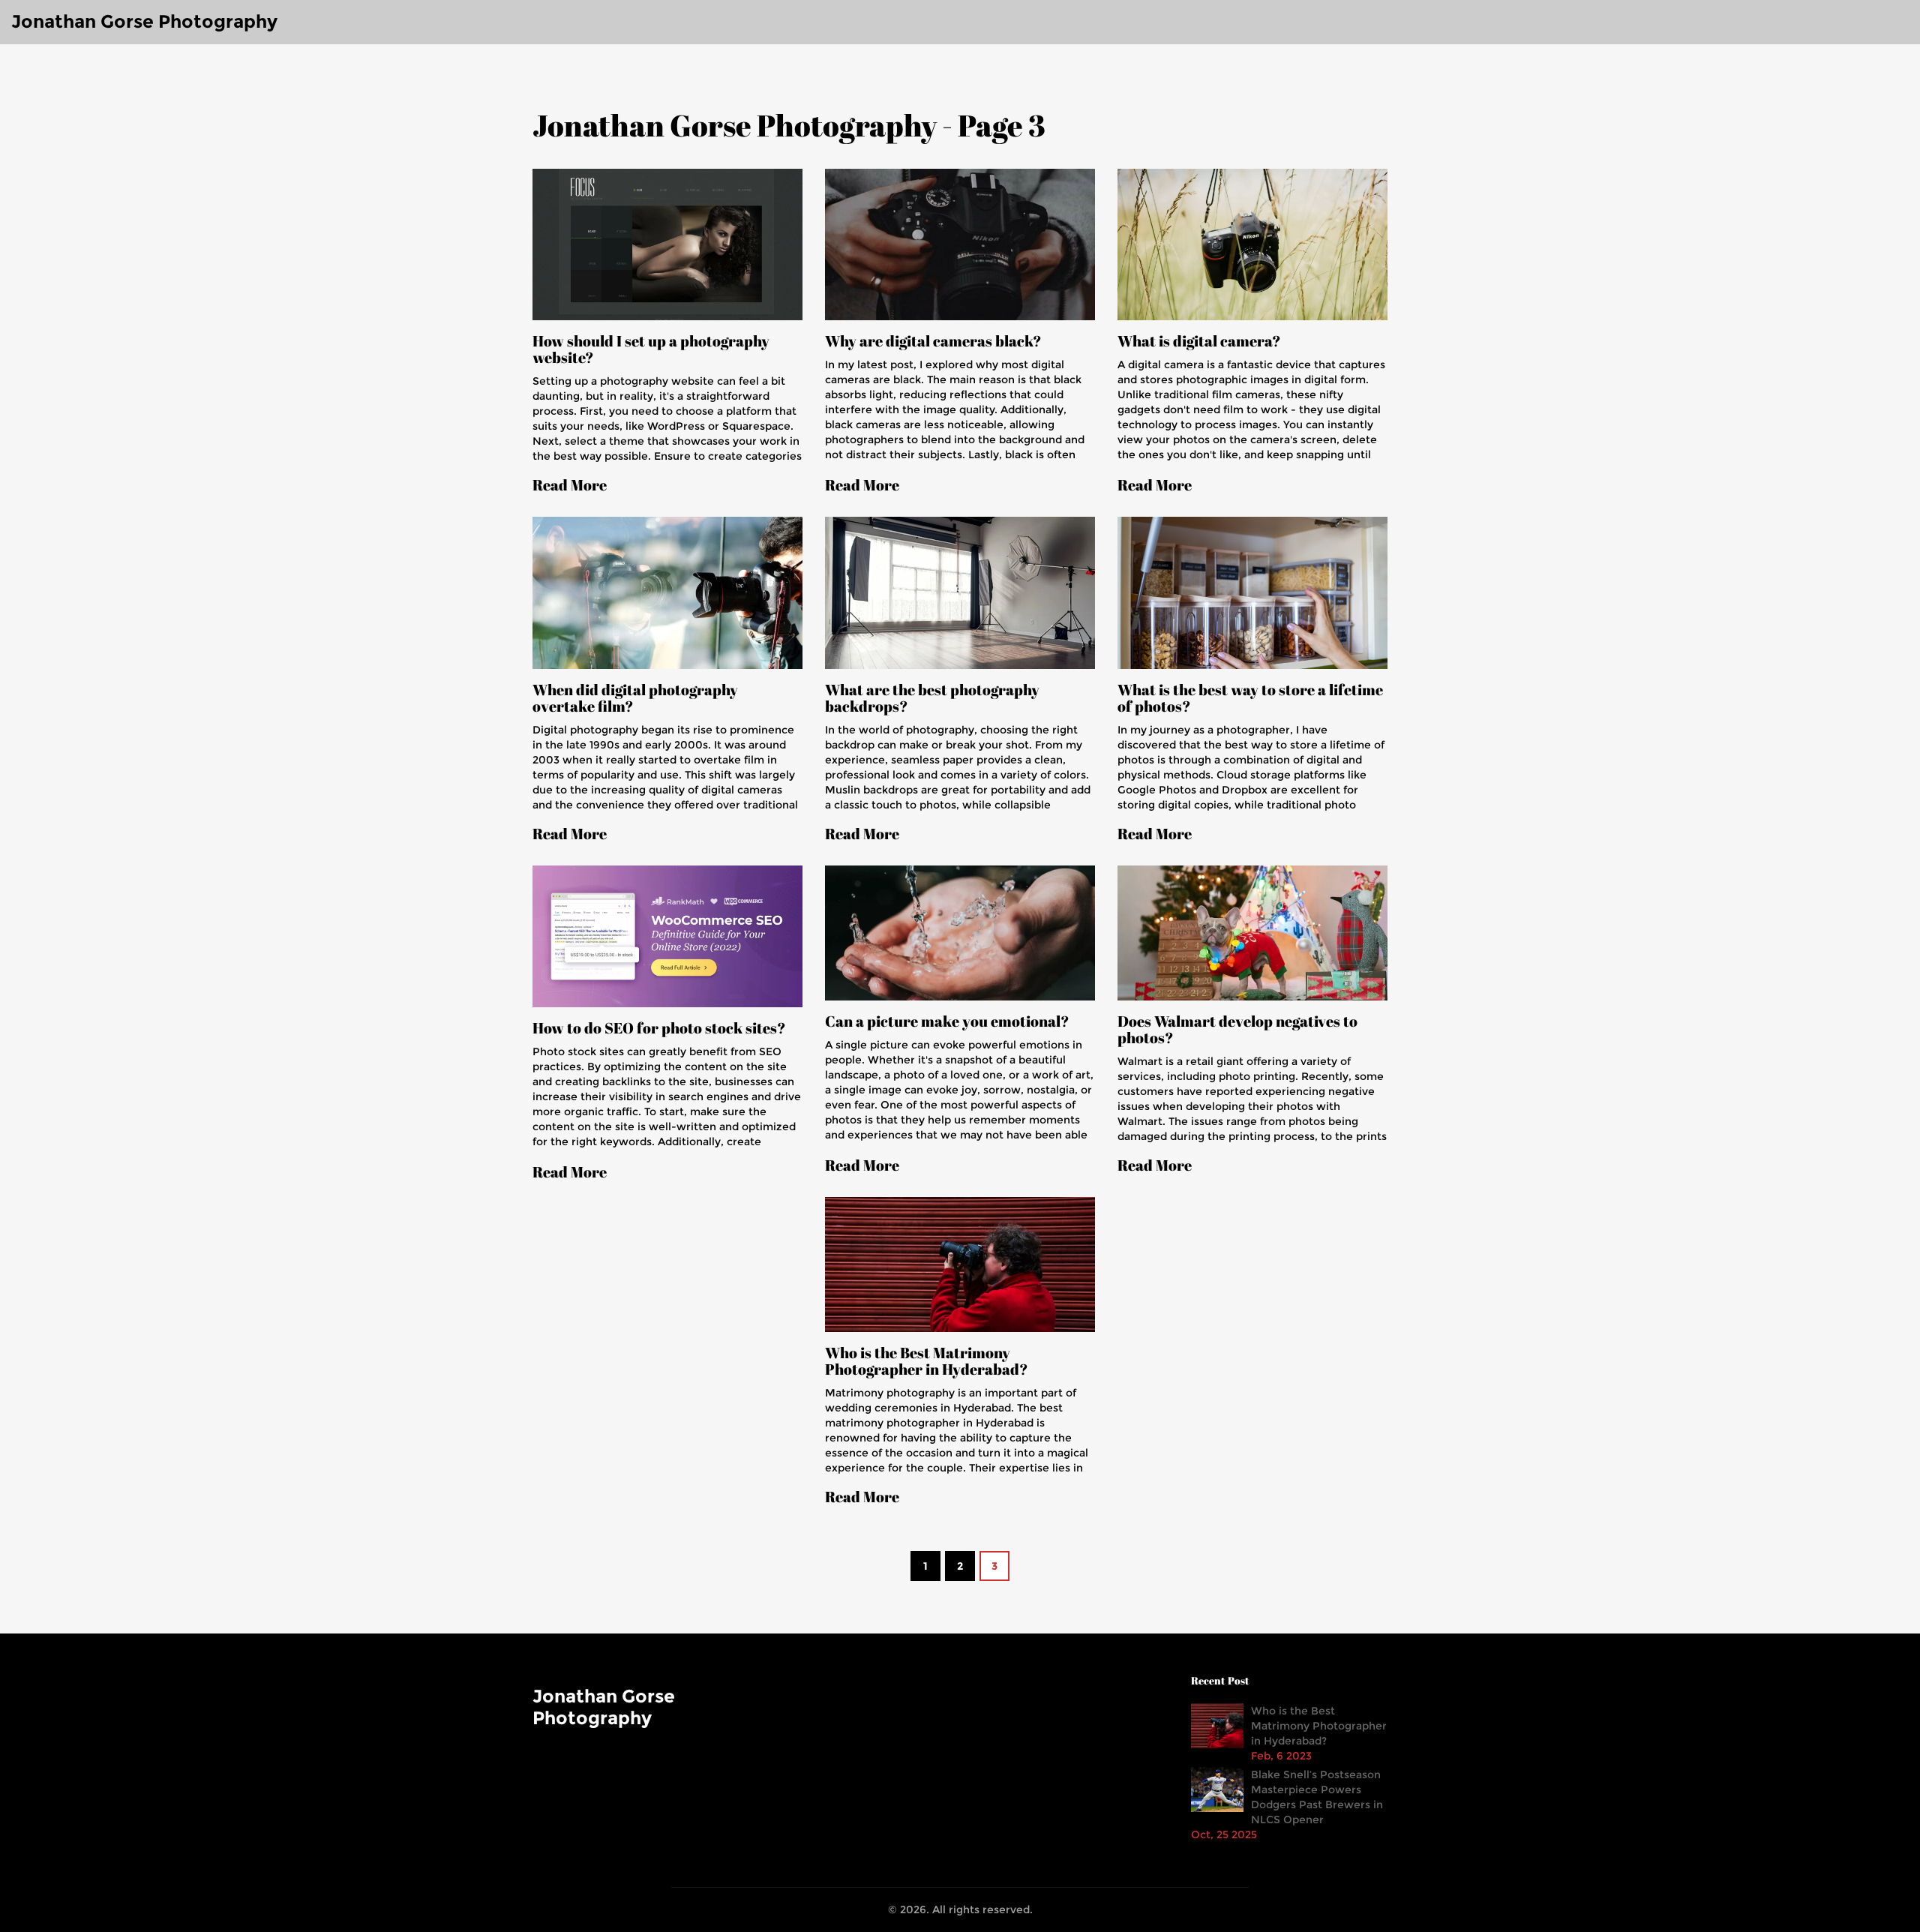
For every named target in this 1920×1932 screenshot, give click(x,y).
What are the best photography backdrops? (932, 698)
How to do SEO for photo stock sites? (659, 1028)
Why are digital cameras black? (933, 341)
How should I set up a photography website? (651, 349)
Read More (570, 485)
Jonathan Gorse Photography (144, 21)
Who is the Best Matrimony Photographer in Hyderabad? (927, 1361)
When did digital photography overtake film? (635, 698)
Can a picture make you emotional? (947, 1021)
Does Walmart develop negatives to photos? (1237, 1030)
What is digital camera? (1199, 341)
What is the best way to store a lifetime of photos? (1250, 698)
